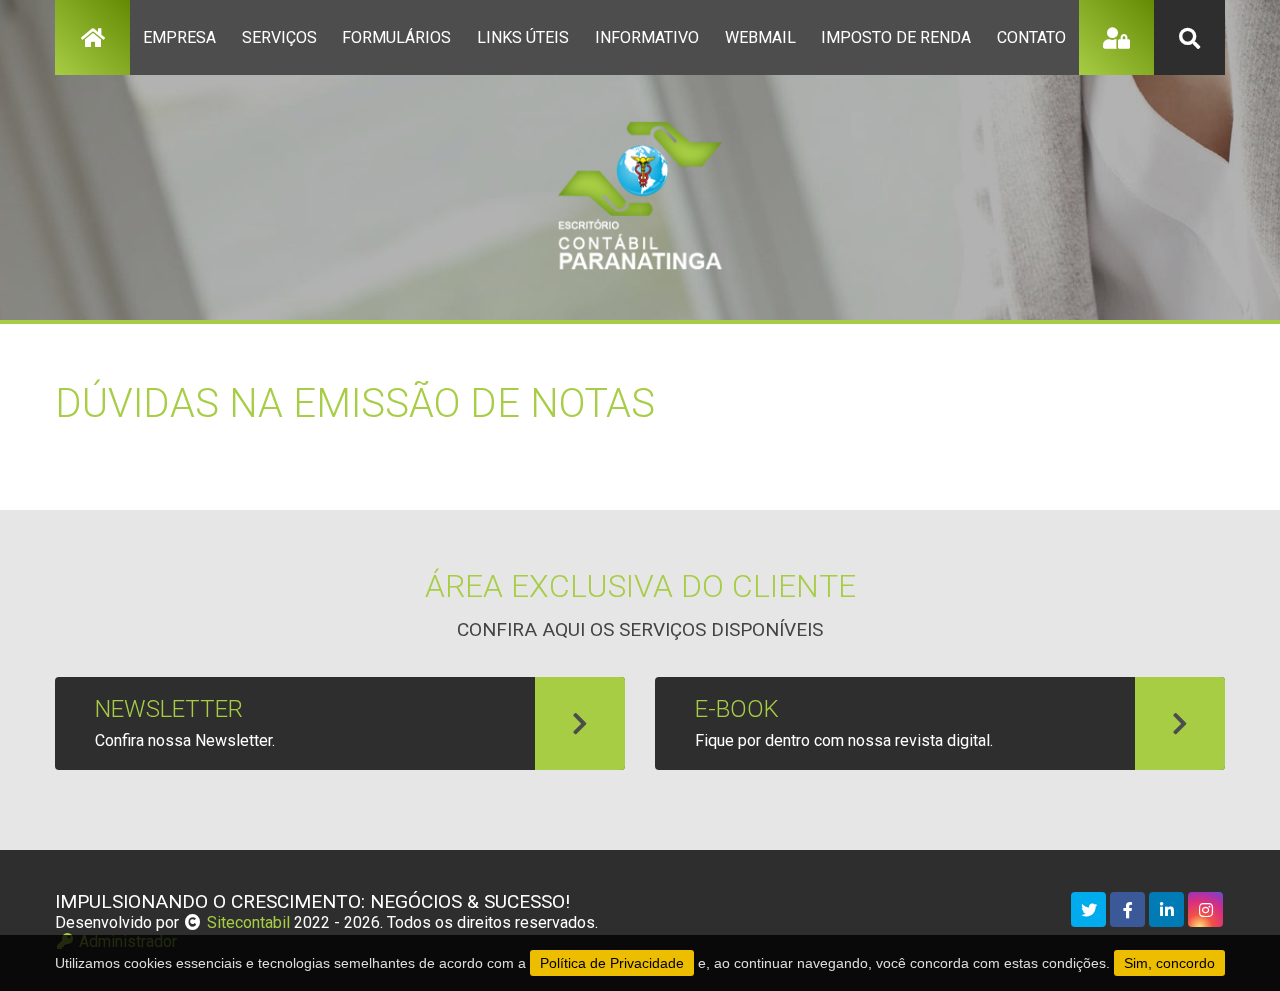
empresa (179, 37)
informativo (647, 37)
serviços (279, 37)
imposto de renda (896, 37)
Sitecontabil (248, 922)
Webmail (760, 37)
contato (1031, 37)
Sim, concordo (1169, 963)
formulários (396, 37)
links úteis (523, 37)
